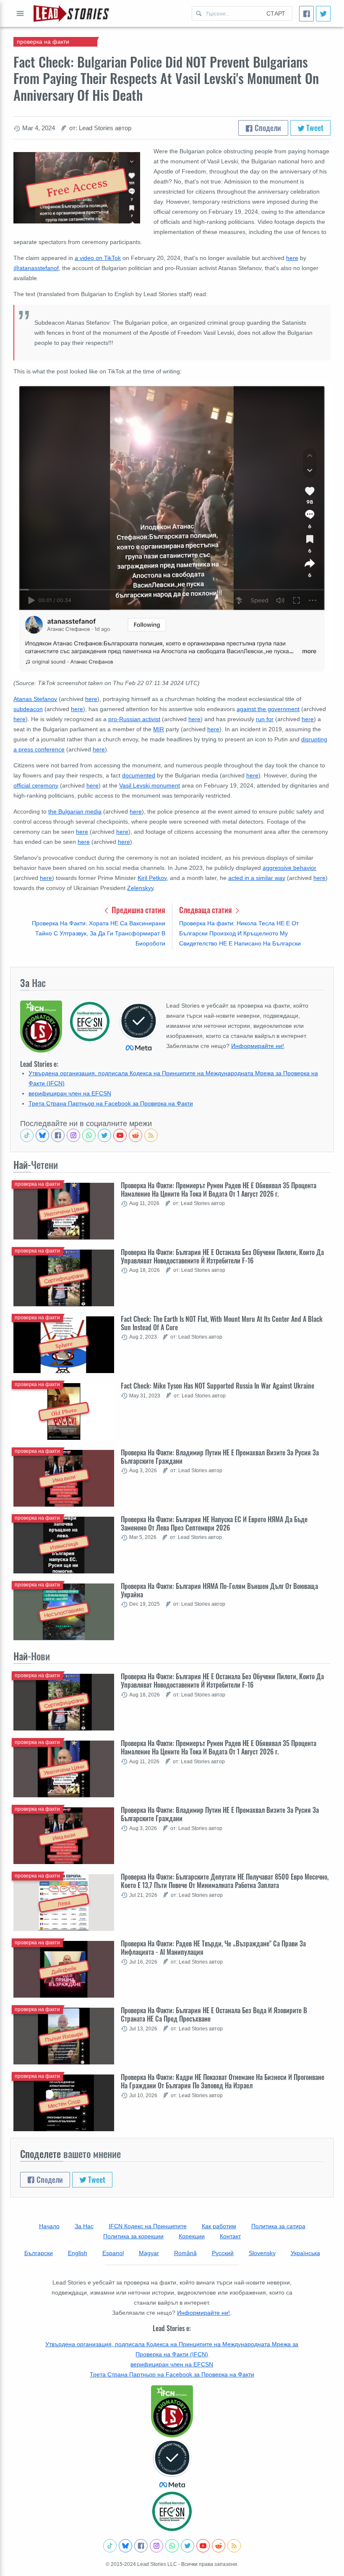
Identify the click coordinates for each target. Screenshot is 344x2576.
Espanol (113, 2253)
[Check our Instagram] (73, 1135)
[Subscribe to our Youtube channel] (120, 1135)
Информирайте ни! (258, 1046)
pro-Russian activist (134, 719)
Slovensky (262, 2253)
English (78, 2253)
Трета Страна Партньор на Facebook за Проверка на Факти (111, 1103)
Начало (49, 2226)
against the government (268, 709)
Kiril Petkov (152, 878)
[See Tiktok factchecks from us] (27, 1135)
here (292, 258)
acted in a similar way (257, 878)
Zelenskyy (140, 888)
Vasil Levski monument (150, 785)
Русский (223, 2253)
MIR (159, 729)
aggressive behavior (289, 868)
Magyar (149, 2253)
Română (185, 2253)
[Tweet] (323, 14)
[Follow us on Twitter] (104, 1135)
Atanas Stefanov (35, 699)
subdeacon (28, 709)
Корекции (192, 2236)
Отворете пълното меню (20, 13)
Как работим (219, 2226)
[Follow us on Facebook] (58, 1135)
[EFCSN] (172, 2511)
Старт (276, 13)
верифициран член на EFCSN (70, 1093)
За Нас (84, 2226)
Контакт (230, 2236)
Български (39, 2253)
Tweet (314, 128)
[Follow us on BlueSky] (42, 1135)
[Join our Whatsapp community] (89, 1135)
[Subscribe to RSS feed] (151, 1135)
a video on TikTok (98, 258)
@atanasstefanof (36, 268)
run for (265, 719)
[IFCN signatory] (172, 2411)
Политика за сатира (278, 2226)
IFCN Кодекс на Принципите (148, 2226)
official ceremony (36, 785)
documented (139, 775)
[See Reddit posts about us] (136, 1135)
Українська (305, 2253)
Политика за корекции (133, 2236)
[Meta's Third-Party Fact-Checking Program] (172, 2464)
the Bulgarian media (75, 811)
